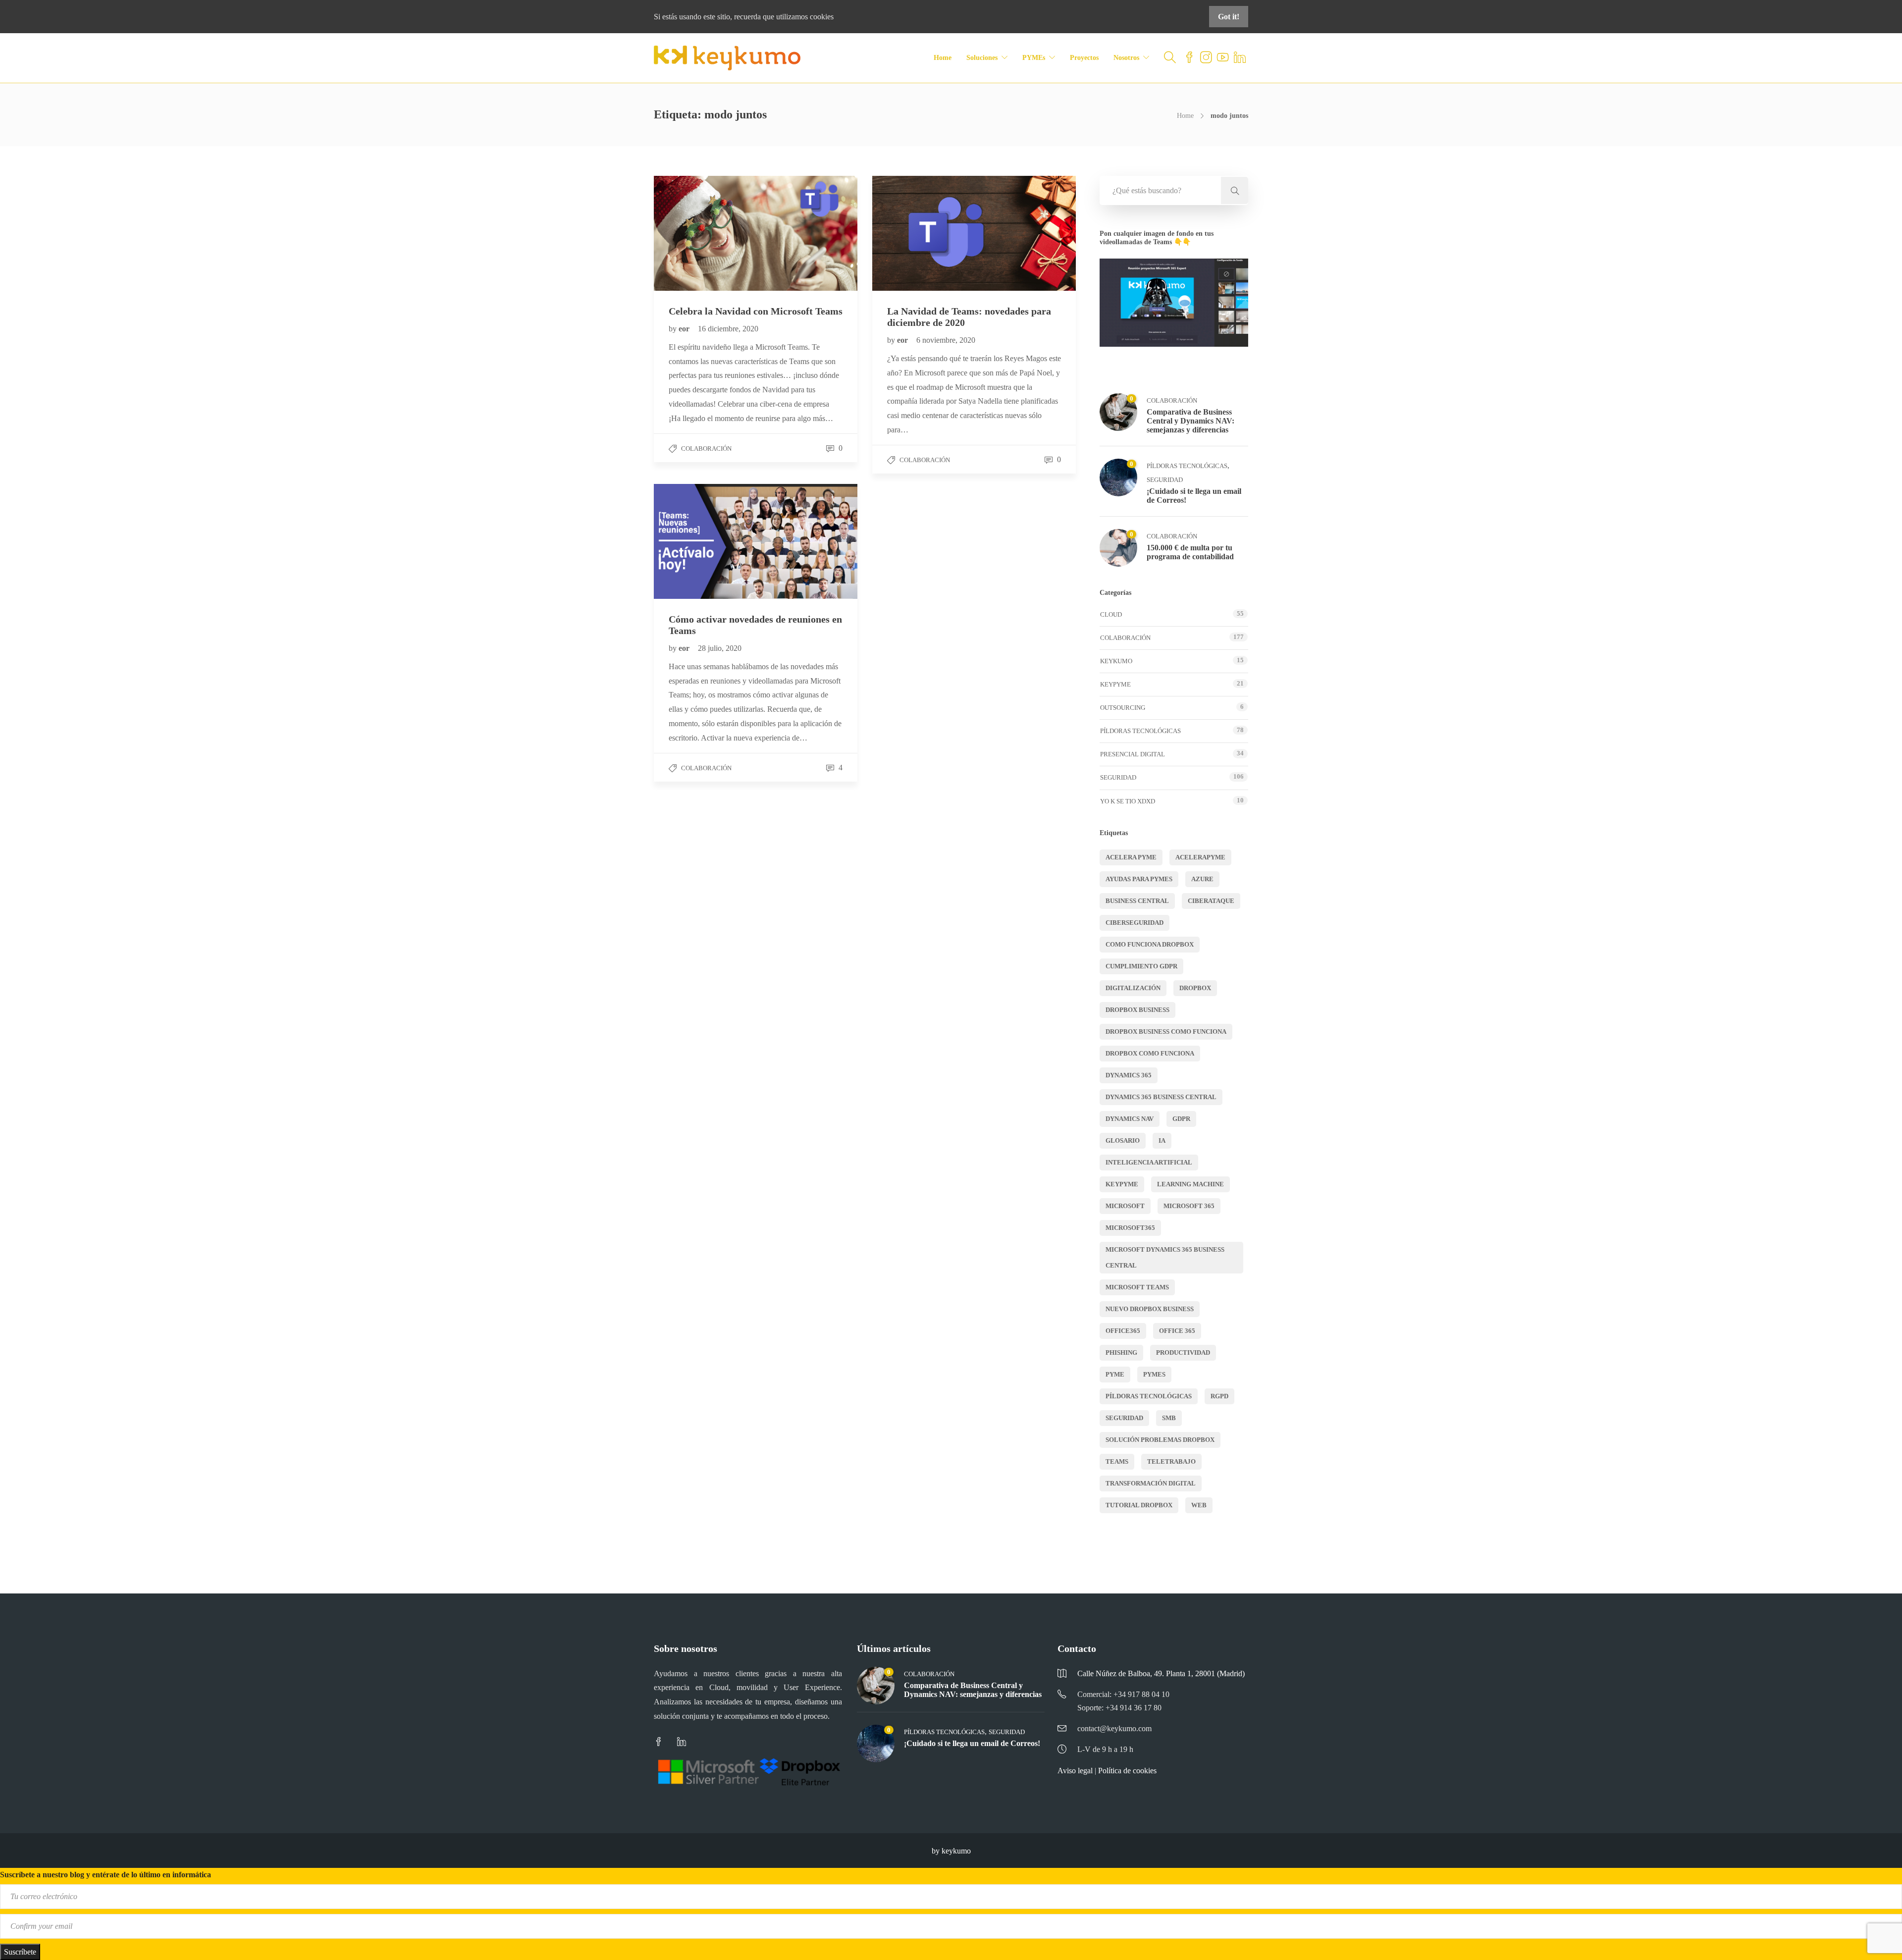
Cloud (1111, 614)
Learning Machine (1190, 1184)
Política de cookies (1127, 1771)
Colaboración (706, 449)
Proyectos (1084, 58)
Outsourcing (1123, 708)
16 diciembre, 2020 (728, 329)
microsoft (1125, 1206)
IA (1162, 1140)
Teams (1117, 1461)
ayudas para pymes (1139, 879)
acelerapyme (1200, 857)
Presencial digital (1133, 754)
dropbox (1195, 988)
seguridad (1124, 1418)
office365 (1123, 1331)
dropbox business (1137, 1010)
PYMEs (1034, 58)
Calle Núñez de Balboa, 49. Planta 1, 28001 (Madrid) (1161, 1673)
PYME (1115, 1374)
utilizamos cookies (805, 17)
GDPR (1181, 1119)
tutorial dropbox (1139, 1505)
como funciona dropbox (1150, 944)
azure (1202, 879)
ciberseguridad (1135, 923)
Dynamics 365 (1129, 1075)
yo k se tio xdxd (1128, 801)
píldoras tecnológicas (1149, 1396)
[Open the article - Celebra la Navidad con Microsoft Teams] (705, 233)
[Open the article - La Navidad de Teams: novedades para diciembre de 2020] (923, 233)
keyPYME (1115, 684)
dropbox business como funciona (1166, 1032)
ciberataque (1211, 901)
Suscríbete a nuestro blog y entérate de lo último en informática (106, 1875)
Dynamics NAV (1130, 1119)
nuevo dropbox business (1150, 1309)
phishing (1121, 1352)
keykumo (1116, 661)
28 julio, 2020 (720, 648)
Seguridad (1165, 480)
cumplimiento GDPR (1141, 966)
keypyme (1122, 1184)
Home (943, 58)
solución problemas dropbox (1160, 1440)
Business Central (1137, 901)
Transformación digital (1151, 1483)
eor (685, 329)
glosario (1123, 1140)
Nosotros (1126, 58)
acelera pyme (1131, 857)
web (1199, 1505)
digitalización (1133, 988)
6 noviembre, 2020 (946, 340)
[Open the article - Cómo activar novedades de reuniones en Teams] (705, 541)
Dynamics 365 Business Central (1161, 1097)
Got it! (1229, 17)
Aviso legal (1075, 1771)
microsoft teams (1137, 1287)
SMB (1169, 1418)
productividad (1183, 1352)
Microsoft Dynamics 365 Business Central (1165, 1257)
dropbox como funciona (1150, 1053)
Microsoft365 (1130, 1228)
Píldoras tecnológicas (1187, 466)
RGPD (1219, 1396)
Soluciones (982, 58)
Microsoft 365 (1189, 1206)
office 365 (1177, 1331)
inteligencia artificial (1149, 1162)
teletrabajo (1171, 1461)
